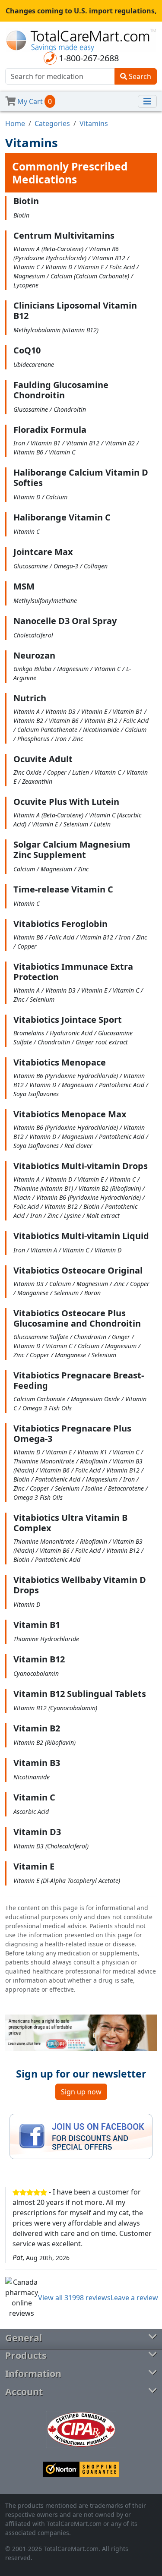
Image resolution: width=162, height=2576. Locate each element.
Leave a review (134, 2298)
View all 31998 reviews (74, 2298)
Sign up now (81, 2092)
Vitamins (94, 123)
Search (139, 76)
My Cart (34, 101)
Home (15, 123)
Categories (52, 123)
